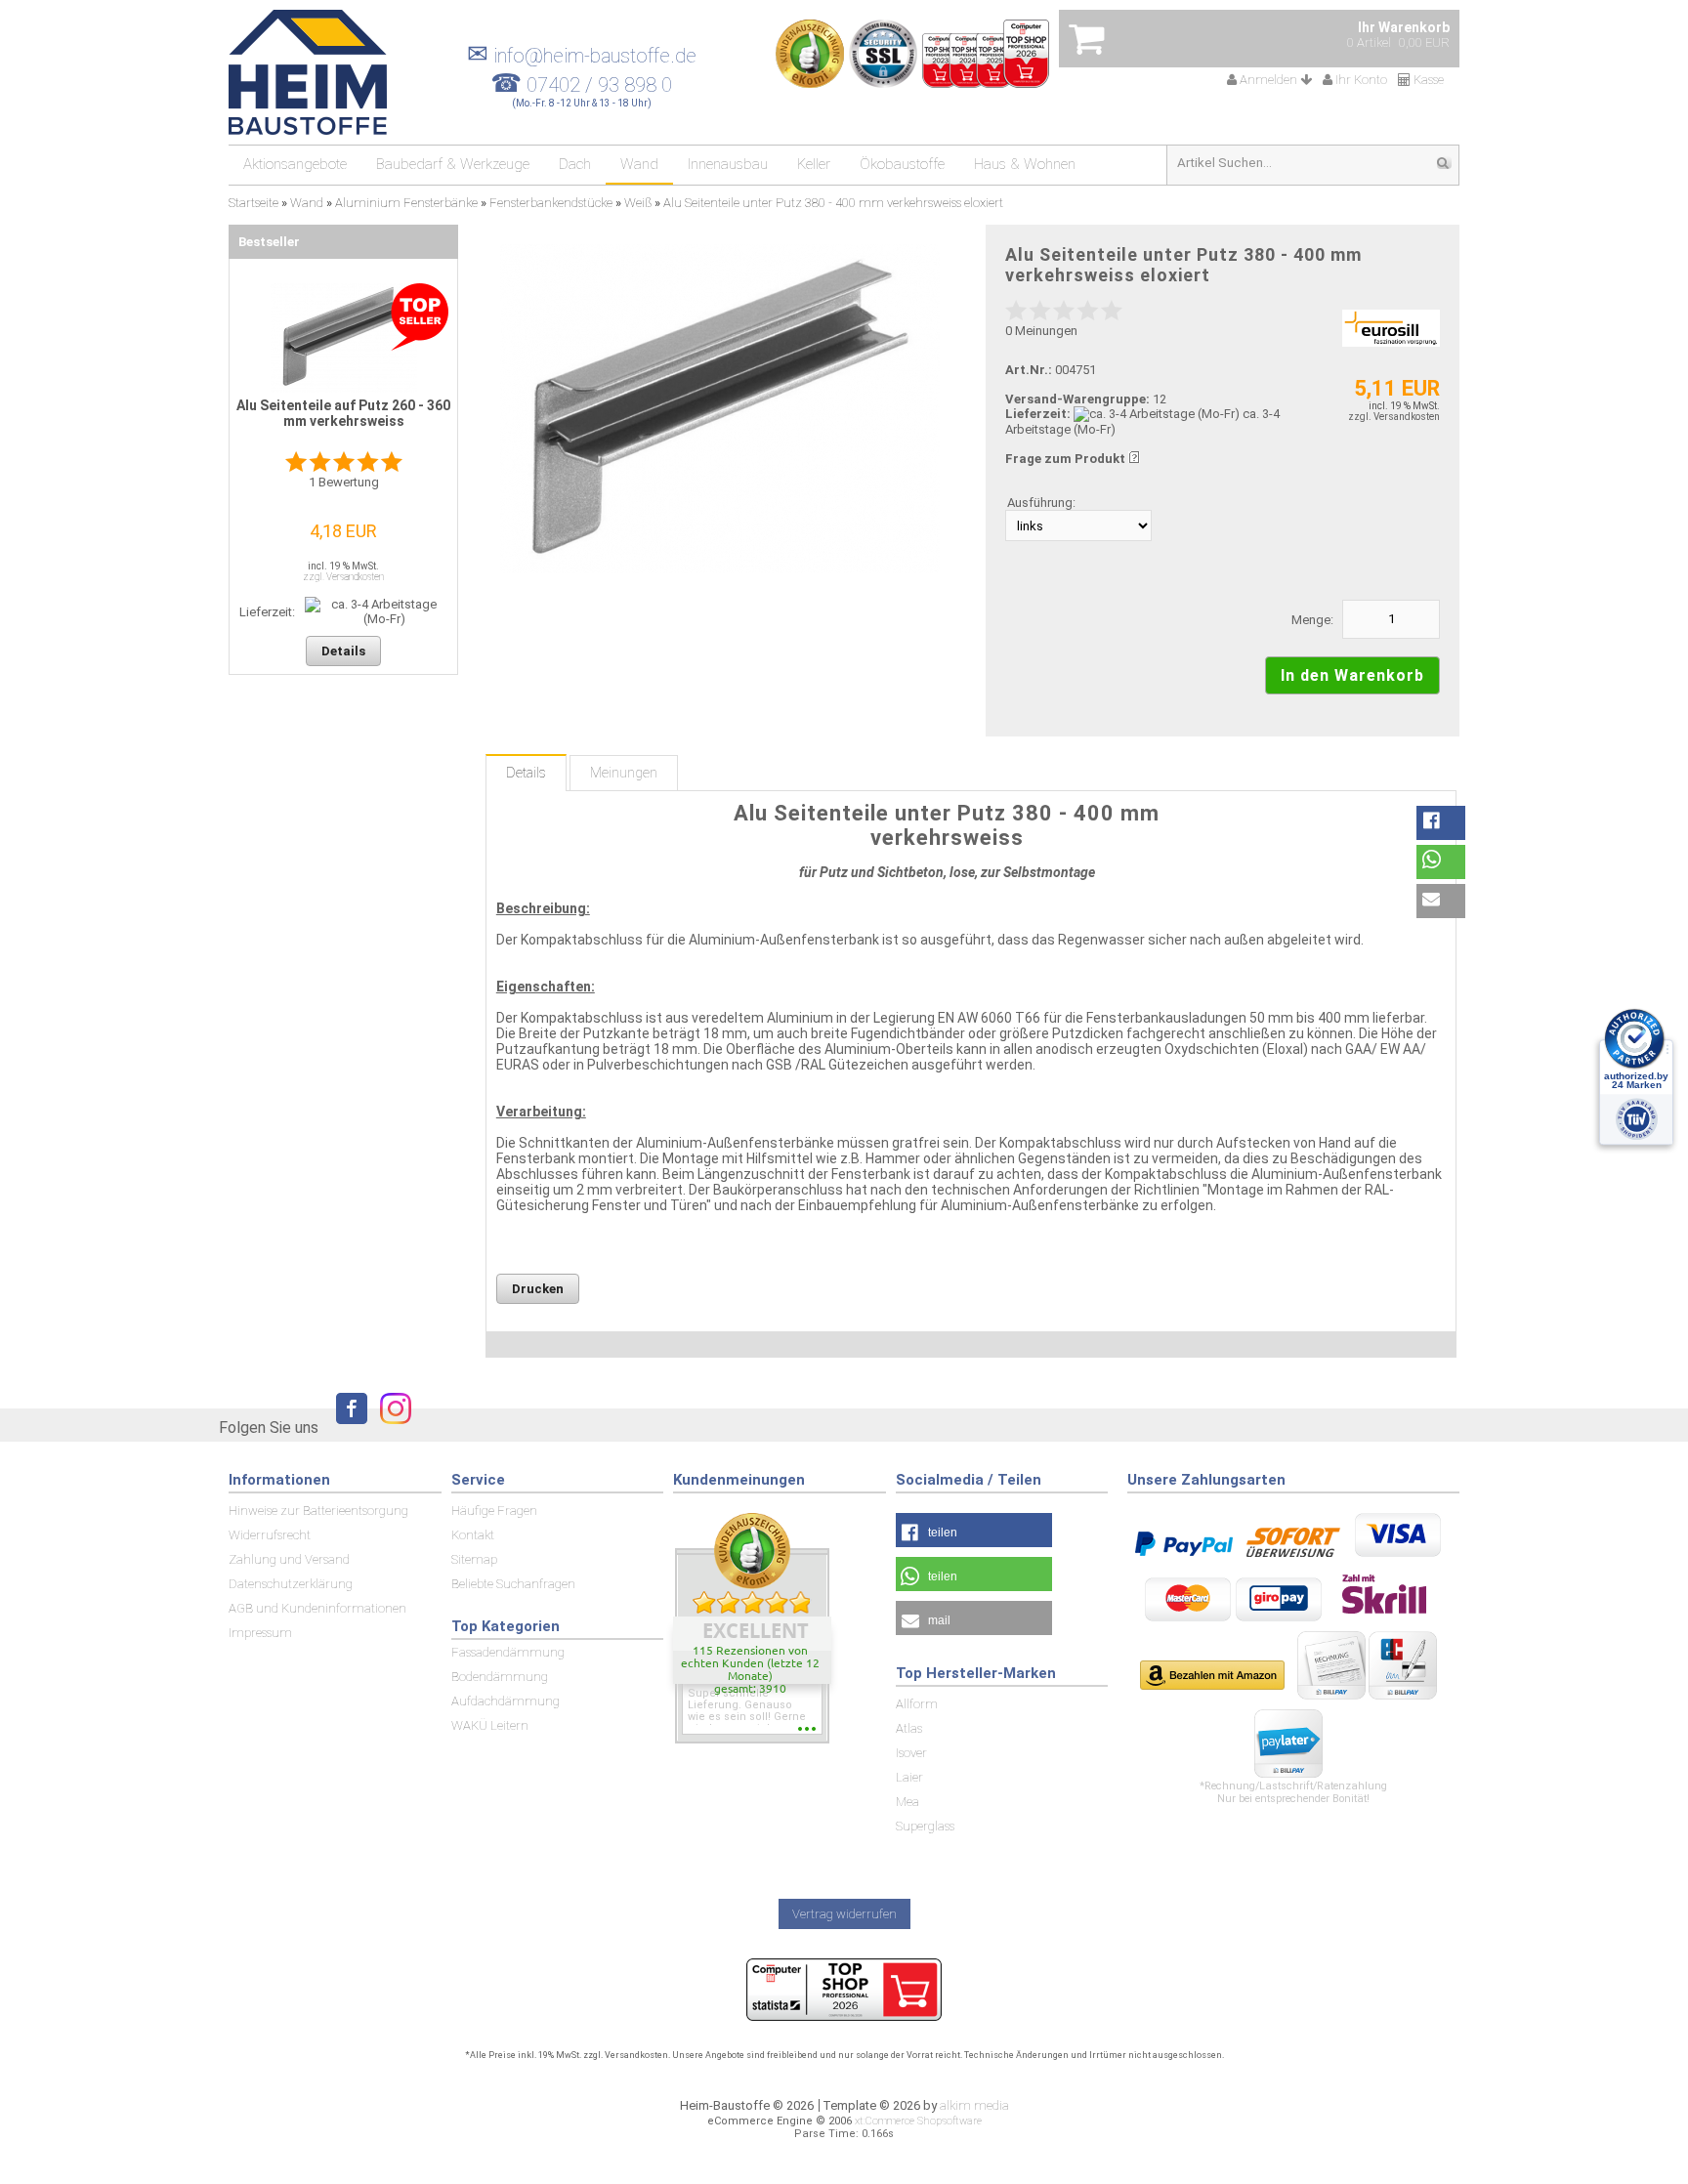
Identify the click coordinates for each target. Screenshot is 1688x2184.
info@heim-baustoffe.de (582, 56)
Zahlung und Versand (289, 1559)
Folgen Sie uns (269, 1428)
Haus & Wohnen (1025, 164)
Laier (909, 1777)
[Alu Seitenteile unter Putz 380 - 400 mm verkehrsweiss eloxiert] (719, 409)
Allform (917, 1704)
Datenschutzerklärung (291, 1584)
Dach (575, 164)
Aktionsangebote (295, 164)
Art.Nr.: (1029, 370)
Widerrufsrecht (270, 1535)
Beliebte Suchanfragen (513, 1584)
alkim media (974, 2105)
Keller (814, 164)
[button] (1441, 823)
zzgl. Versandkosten (1394, 417)
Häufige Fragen (494, 1511)
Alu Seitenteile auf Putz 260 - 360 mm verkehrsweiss (343, 413)
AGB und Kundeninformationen (317, 1608)
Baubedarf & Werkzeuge (453, 164)
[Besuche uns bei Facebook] (347, 1427)
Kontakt (473, 1535)
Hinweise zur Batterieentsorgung (318, 1511)
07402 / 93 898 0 (599, 85)
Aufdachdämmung (506, 1701)
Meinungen (624, 773)
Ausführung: (1041, 503)
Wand (639, 164)
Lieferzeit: (1038, 414)
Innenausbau (728, 164)
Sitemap (474, 1559)
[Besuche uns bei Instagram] (391, 1427)
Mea (907, 1802)
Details (526, 773)
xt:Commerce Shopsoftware (918, 2121)
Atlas (909, 1728)
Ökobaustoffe (902, 164)
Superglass (925, 1826)
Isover (911, 1753)
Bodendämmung (500, 1677)
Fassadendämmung (508, 1652)
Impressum (260, 1633)
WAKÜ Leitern (490, 1725)
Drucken (538, 1289)
